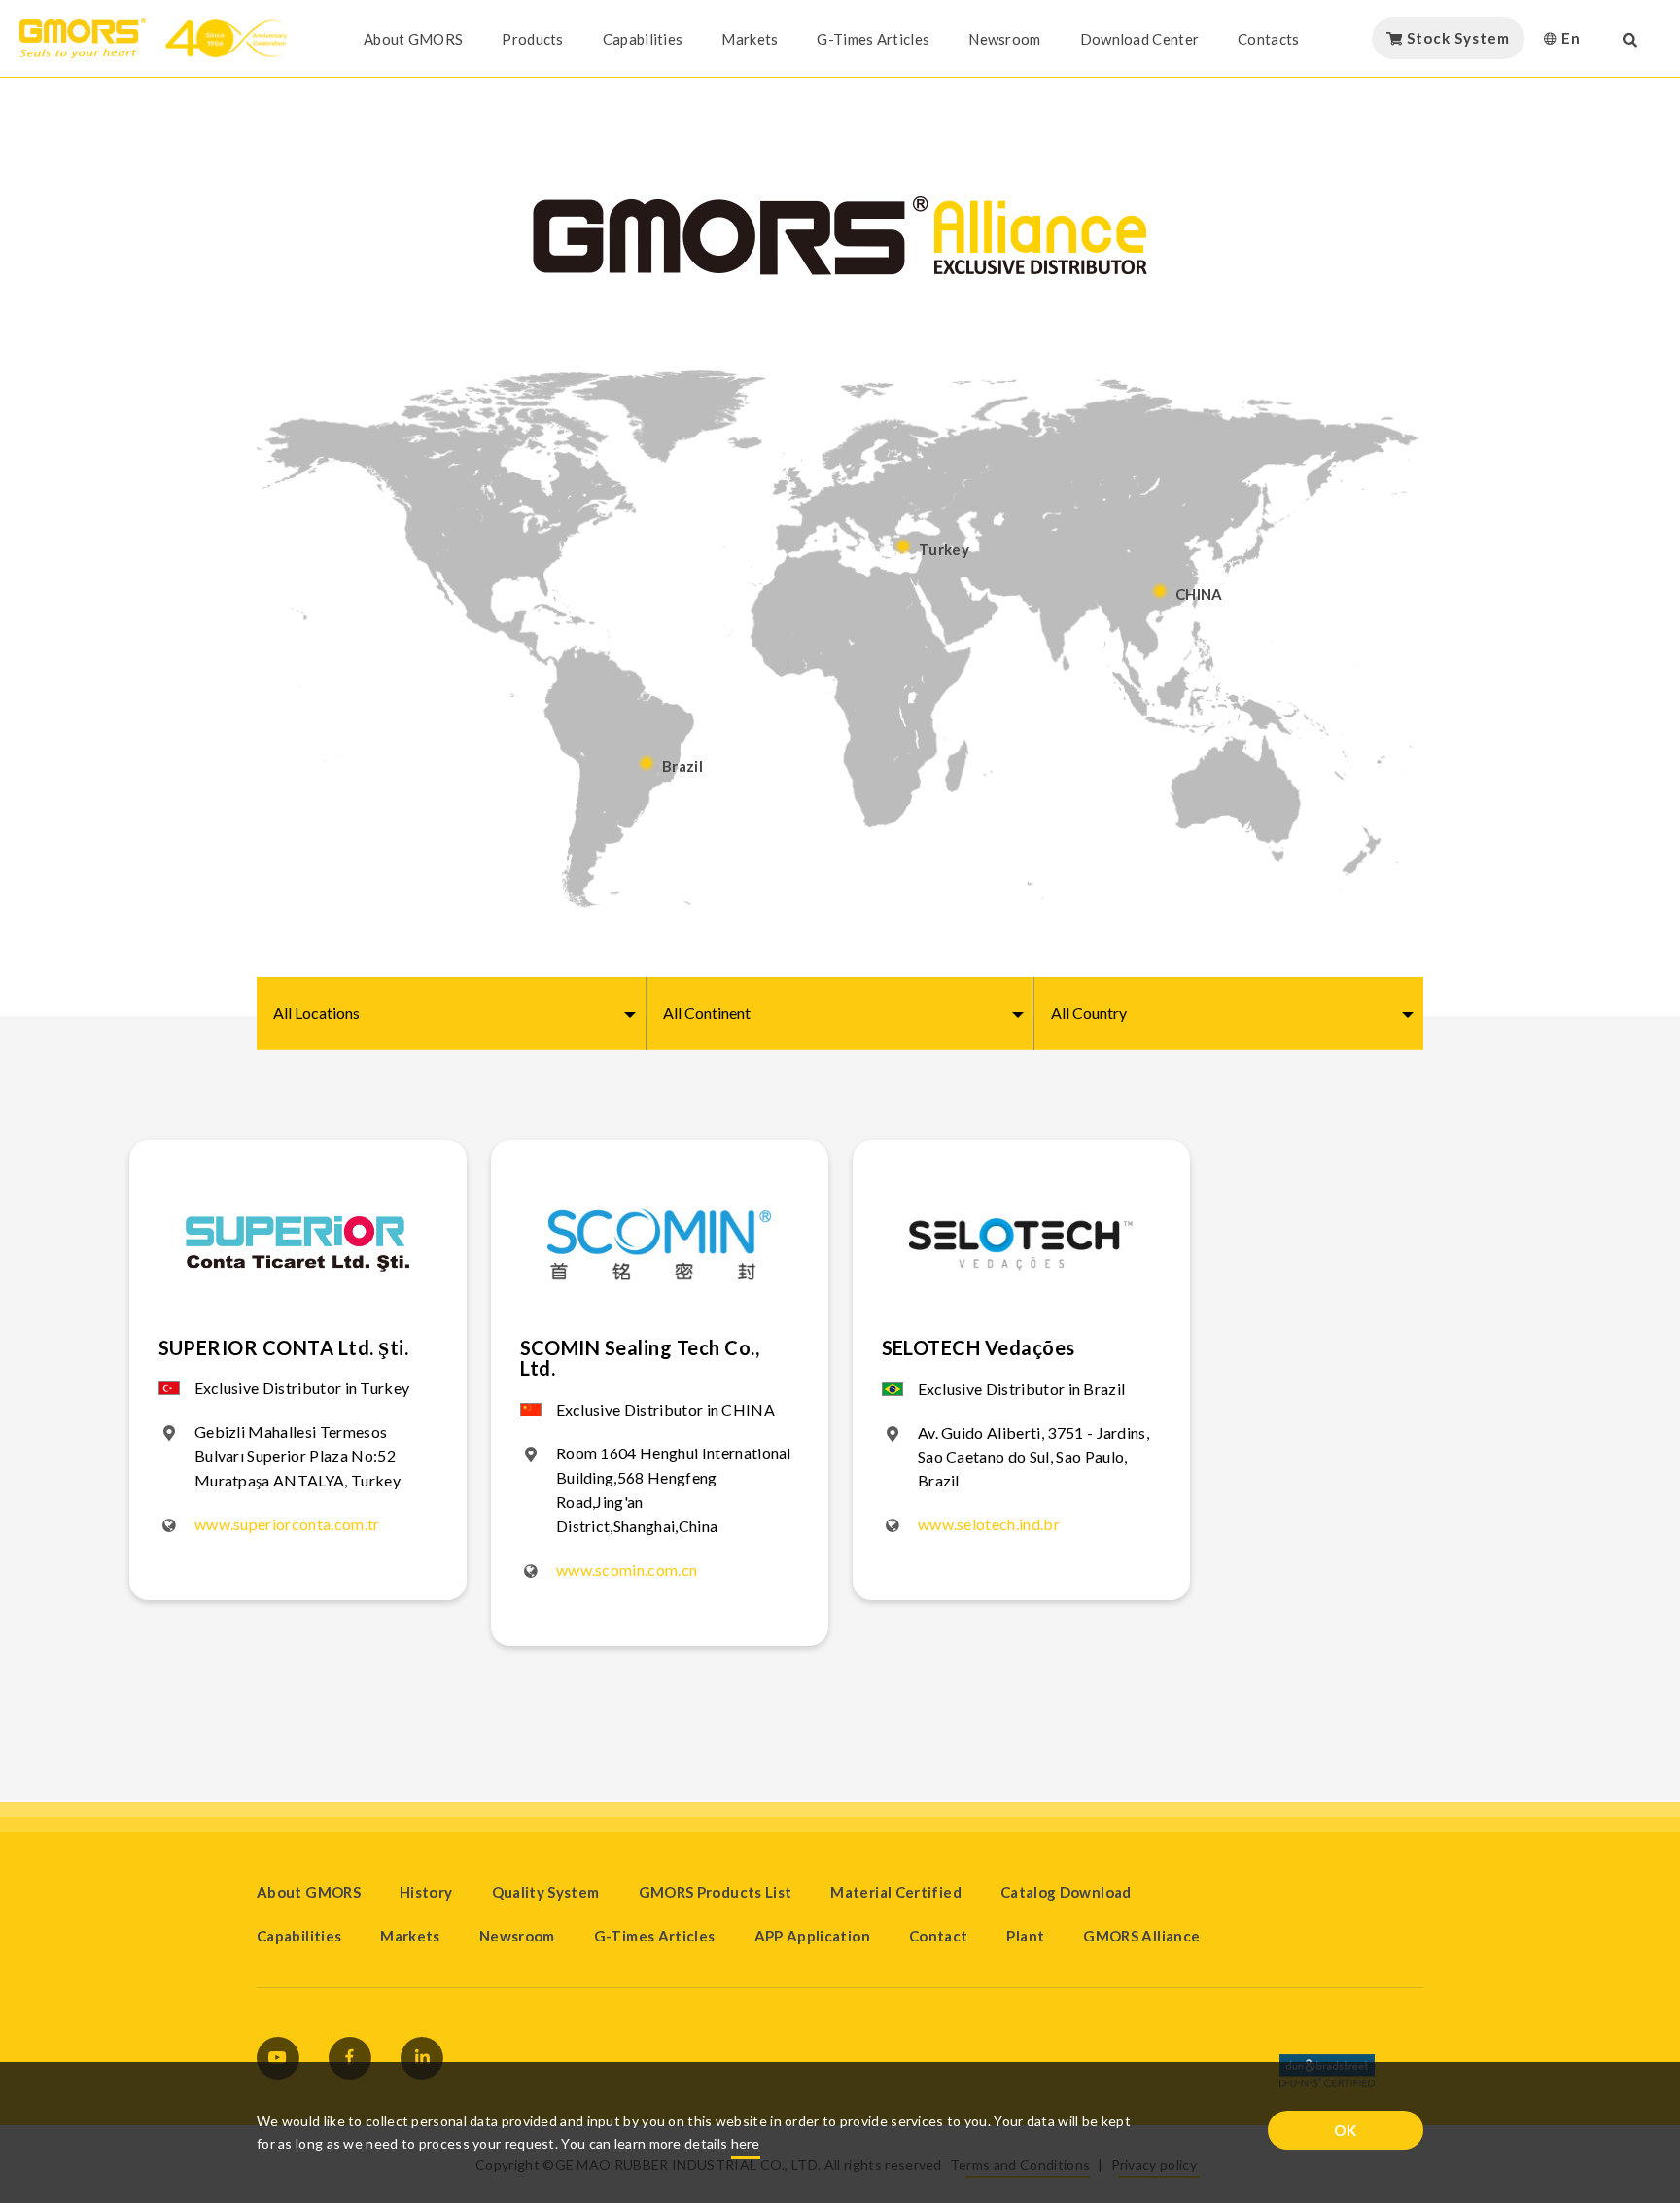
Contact (939, 1936)
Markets (750, 39)
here (746, 2143)
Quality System (546, 1892)
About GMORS (413, 39)
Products (532, 39)
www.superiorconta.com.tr (287, 1524)
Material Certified (895, 1892)
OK (1346, 2130)
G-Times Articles (873, 39)
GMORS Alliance (1141, 1936)
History (426, 1892)
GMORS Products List (716, 1892)
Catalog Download (1066, 1892)
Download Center (1140, 39)
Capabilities (643, 39)
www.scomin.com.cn (627, 1570)
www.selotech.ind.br (989, 1524)
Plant (1025, 1936)
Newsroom (1004, 39)
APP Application (812, 1936)
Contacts (1268, 39)
